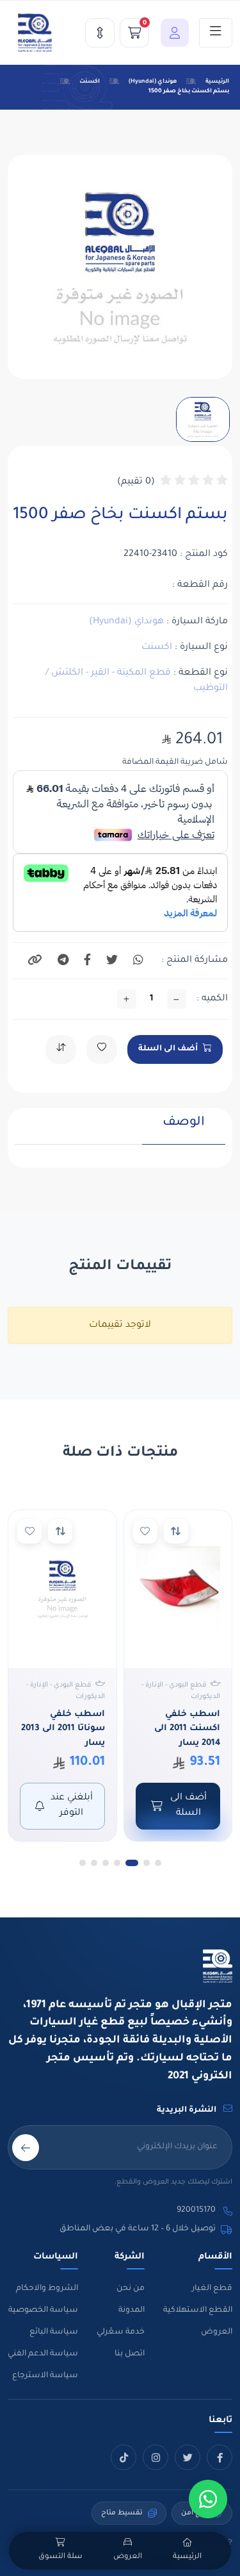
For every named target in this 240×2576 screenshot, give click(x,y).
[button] (172, 33)
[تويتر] (188, 2457)
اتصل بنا (130, 2354)
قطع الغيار (212, 2289)
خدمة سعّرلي (121, 2332)
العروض (217, 2332)
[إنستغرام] (156, 2457)
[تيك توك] (124, 2457)
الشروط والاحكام (47, 2289)
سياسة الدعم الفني (43, 2354)
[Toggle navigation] (216, 33)
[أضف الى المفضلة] (145, 1531)
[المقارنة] (100, 33)
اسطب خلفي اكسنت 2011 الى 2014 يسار (187, 1729)
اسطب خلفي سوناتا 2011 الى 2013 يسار (63, 1729)
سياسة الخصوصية (43, 2311)
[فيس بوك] (220, 2457)
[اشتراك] (26, 2148)
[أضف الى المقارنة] (176, 1531)
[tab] (184, 1130)
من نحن (131, 2289)
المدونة (132, 2311)
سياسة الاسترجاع (45, 2376)
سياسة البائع (54, 2332)
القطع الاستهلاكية (198, 2311)
